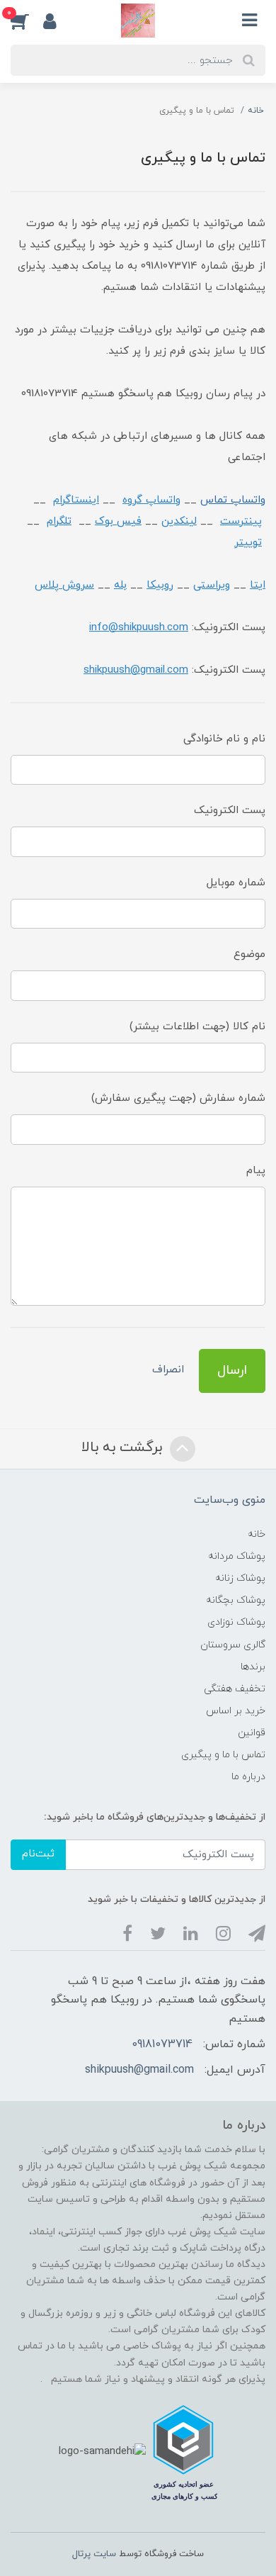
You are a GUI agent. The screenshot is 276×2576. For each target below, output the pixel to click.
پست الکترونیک (230, 811)
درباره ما (248, 1777)
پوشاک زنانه (240, 1578)
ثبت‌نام (38, 1854)
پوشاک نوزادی (236, 1622)
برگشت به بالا (124, 1447)
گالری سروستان (233, 1645)
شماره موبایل (236, 883)
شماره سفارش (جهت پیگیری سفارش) (178, 1098)
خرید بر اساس (236, 1711)
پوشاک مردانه (237, 1556)
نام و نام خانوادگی (224, 739)
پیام (256, 1171)
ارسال (232, 1371)
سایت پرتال (94, 2554)
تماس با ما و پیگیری (223, 1755)
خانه (257, 1534)
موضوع (249, 954)
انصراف (168, 1370)
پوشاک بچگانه (236, 1600)
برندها (253, 1667)
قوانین (252, 1733)
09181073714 (162, 2044)
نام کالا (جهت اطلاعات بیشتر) (197, 1027)
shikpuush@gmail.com (139, 2070)
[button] (27, 21)
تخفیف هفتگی (235, 1689)
